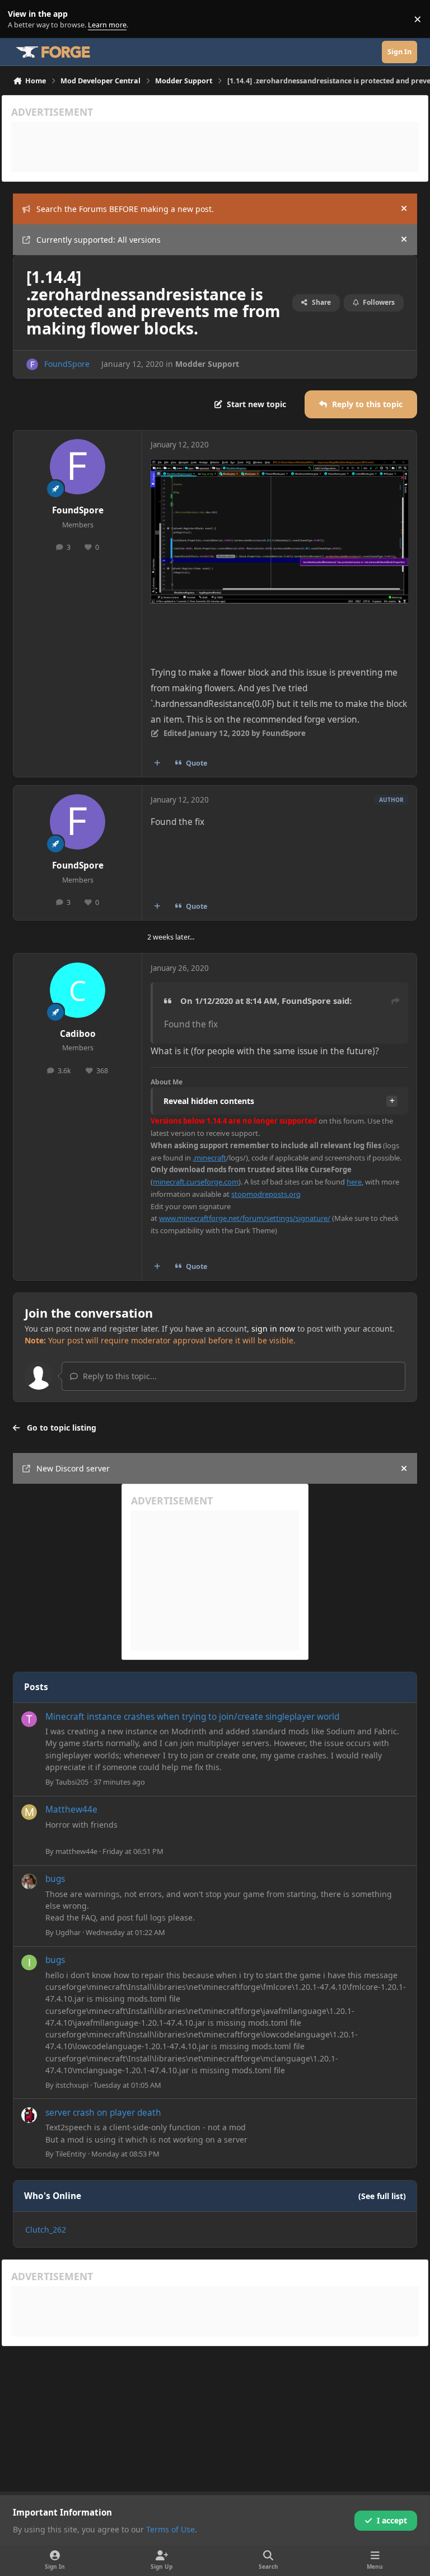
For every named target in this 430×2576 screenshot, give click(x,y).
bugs (55, 1879)
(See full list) (382, 2196)
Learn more (22, 19)
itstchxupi (72, 2085)
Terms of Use (170, 2529)
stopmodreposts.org (266, 1194)
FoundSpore (67, 364)
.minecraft (209, 1158)
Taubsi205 (72, 1782)
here (354, 1182)
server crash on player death (103, 2113)
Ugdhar (68, 1932)
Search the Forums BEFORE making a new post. (125, 209)
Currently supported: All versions (99, 240)
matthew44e (76, 1851)
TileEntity (71, 2154)
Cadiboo (78, 1034)
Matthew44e (71, 1810)
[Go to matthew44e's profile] (29, 1812)
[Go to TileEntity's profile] (29, 2115)
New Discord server (73, 1468)
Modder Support (207, 364)
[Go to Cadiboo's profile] (78, 990)
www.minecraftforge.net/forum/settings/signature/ (245, 1218)
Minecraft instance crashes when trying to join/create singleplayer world (192, 1717)
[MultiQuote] (157, 763)
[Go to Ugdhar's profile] (29, 1881)
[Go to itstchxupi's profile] (29, 1962)
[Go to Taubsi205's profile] (29, 1719)
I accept (392, 2520)
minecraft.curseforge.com (196, 1182)
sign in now (273, 1329)
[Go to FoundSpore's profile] (32, 364)
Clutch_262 (46, 2230)
